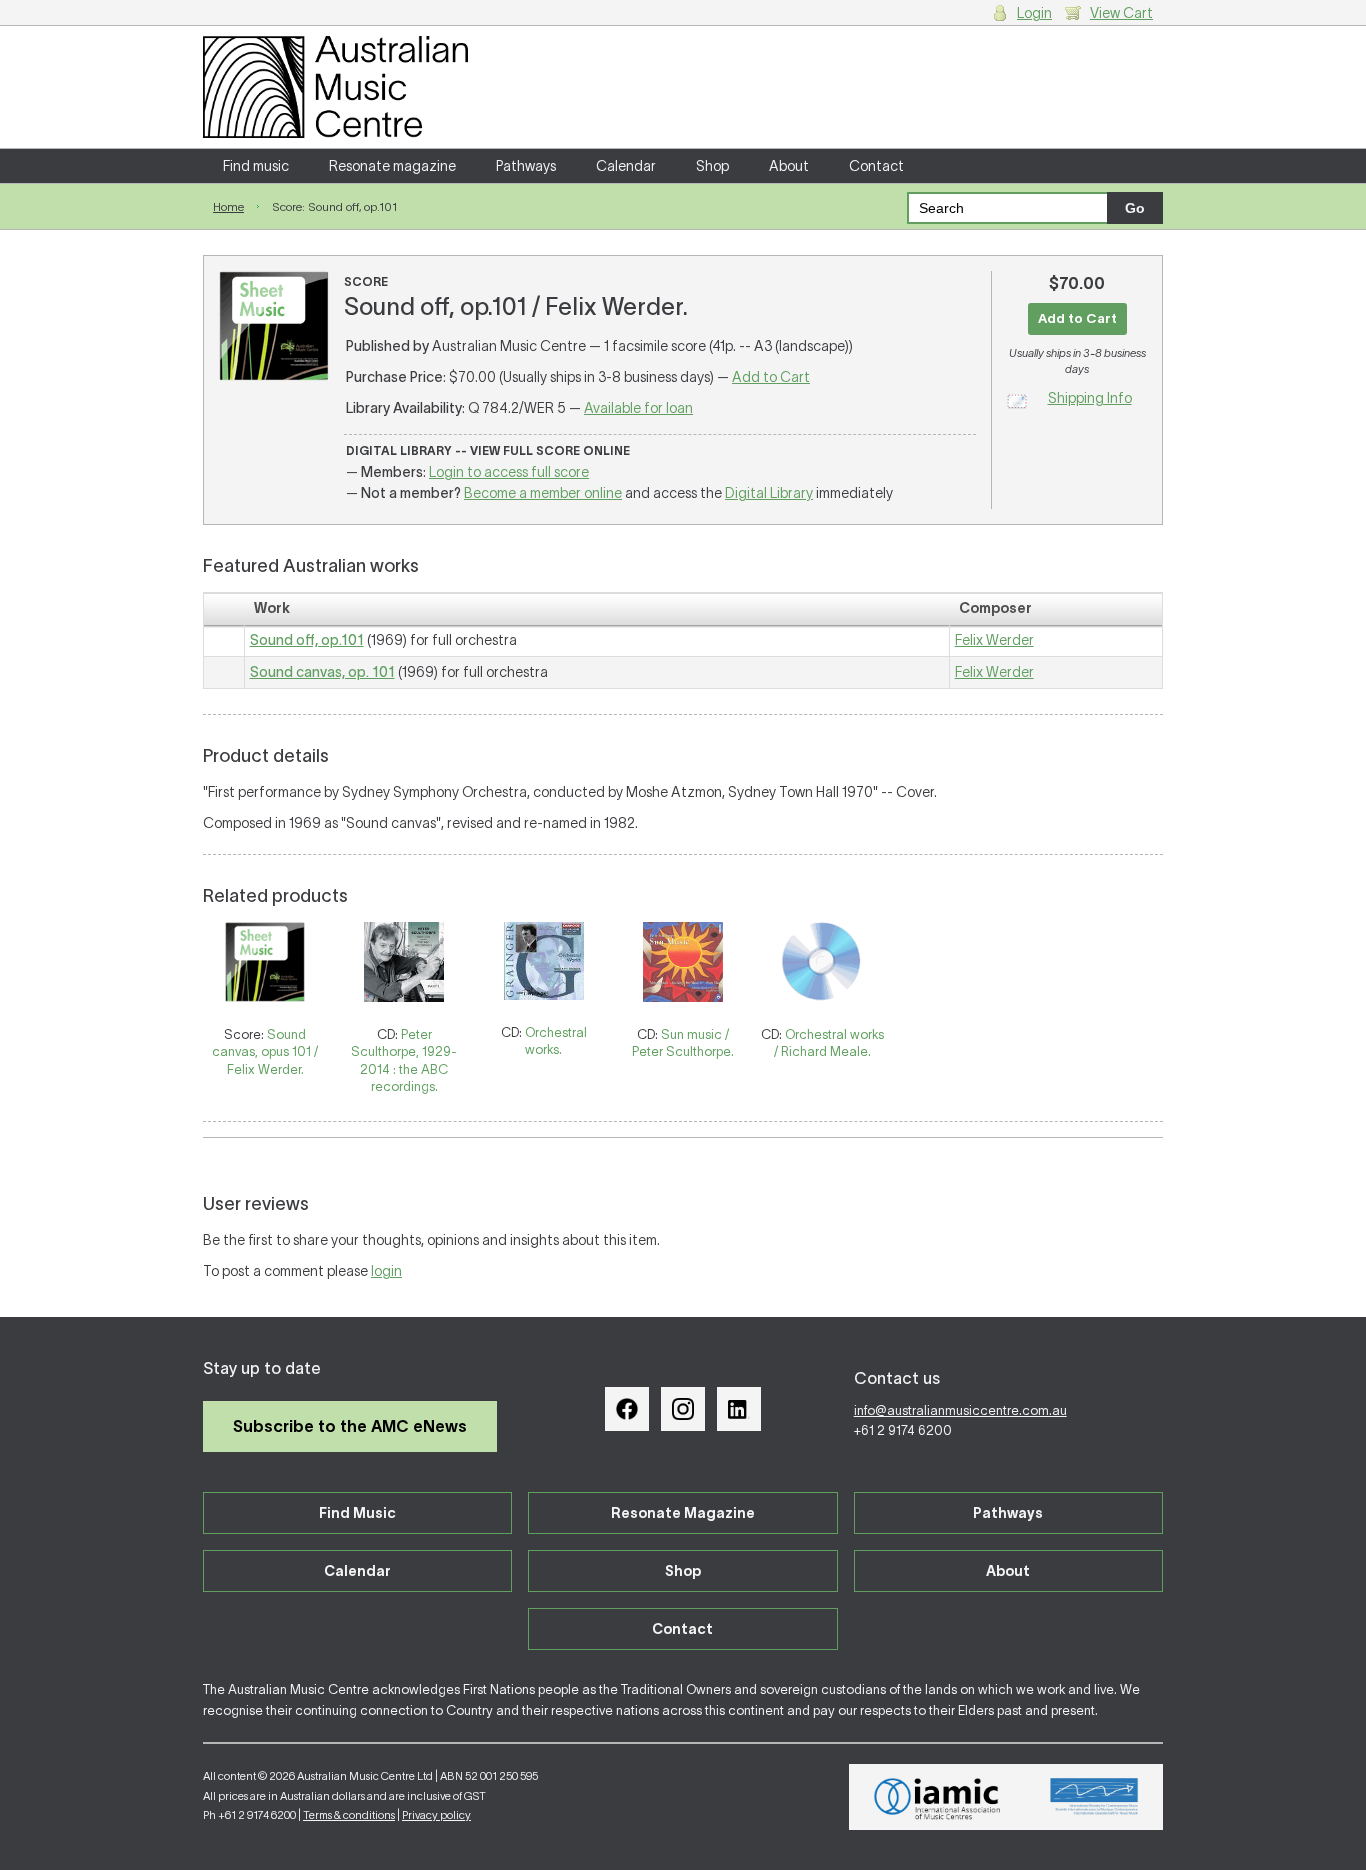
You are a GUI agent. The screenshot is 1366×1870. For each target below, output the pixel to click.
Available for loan (638, 408)
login (386, 1271)
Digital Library (769, 493)
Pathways (526, 166)
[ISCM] (1094, 1797)
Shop (712, 166)
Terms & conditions (349, 1815)
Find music (256, 166)
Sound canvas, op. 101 (322, 672)
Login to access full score (509, 472)
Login (1034, 13)
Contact (876, 166)
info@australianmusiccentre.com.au (960, 1410)
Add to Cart (771, 377)
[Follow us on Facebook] (627, 1409)
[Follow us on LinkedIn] (739, 1409)
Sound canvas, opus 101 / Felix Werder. (265, 1052)
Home (228, 206)
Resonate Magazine (683, 1513)
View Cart (1121, 13)
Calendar (626, 166)
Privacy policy (436, 1815)
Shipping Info (1090, 398)
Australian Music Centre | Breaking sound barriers (335, 87)
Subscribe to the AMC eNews (350, 1426)
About (789, 166)
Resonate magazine (392, 166)
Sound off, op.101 (307, 640)
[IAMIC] (937, 1797)
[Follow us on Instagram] (683, 1409)
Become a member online (543, 493)
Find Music (357, 1513)
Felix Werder (994, 640)
